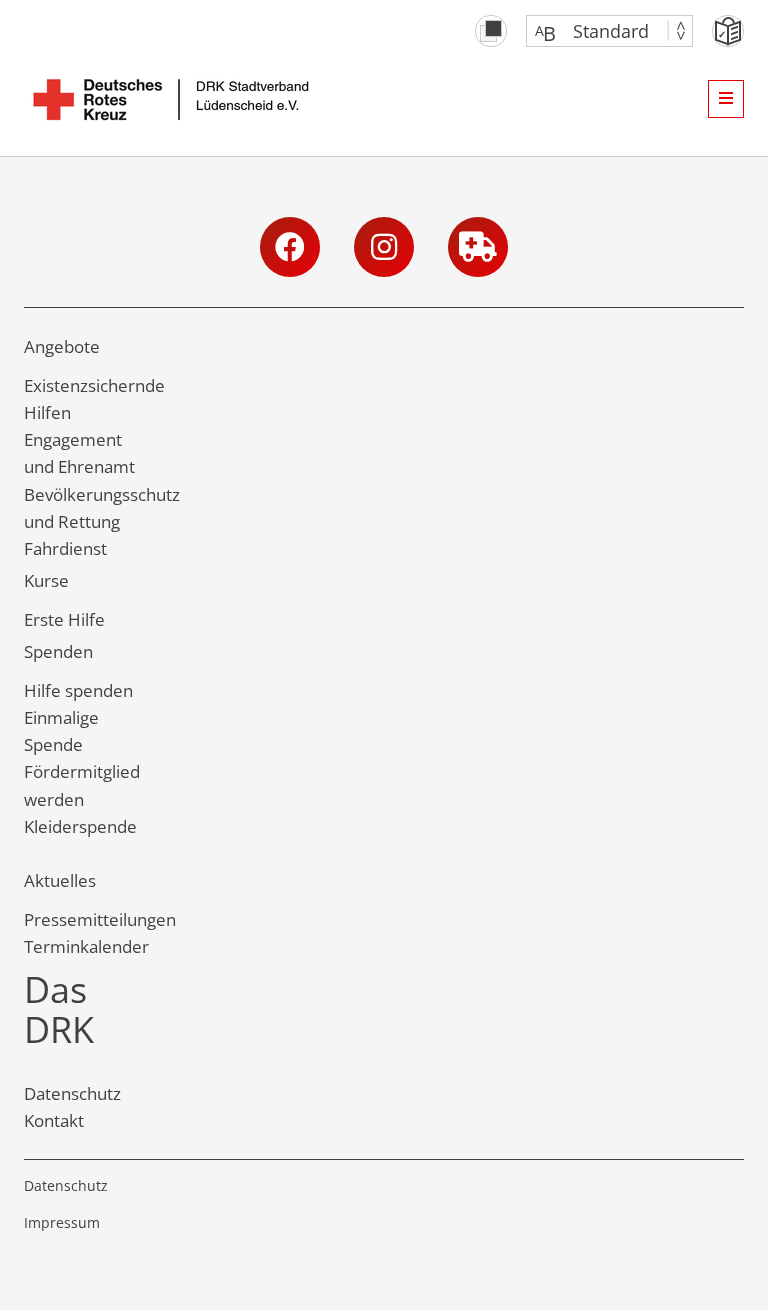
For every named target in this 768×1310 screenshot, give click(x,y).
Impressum (62, 1222)
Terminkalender (86, 946)
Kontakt (54, 1120)
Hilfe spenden (78, 690)
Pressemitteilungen (100, 919)
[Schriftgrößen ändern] (599, 31)
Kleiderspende (80, 826)
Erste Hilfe (64, 619)
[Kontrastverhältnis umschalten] (491, 31)
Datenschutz (72, 1093)
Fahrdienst (65, 548)
